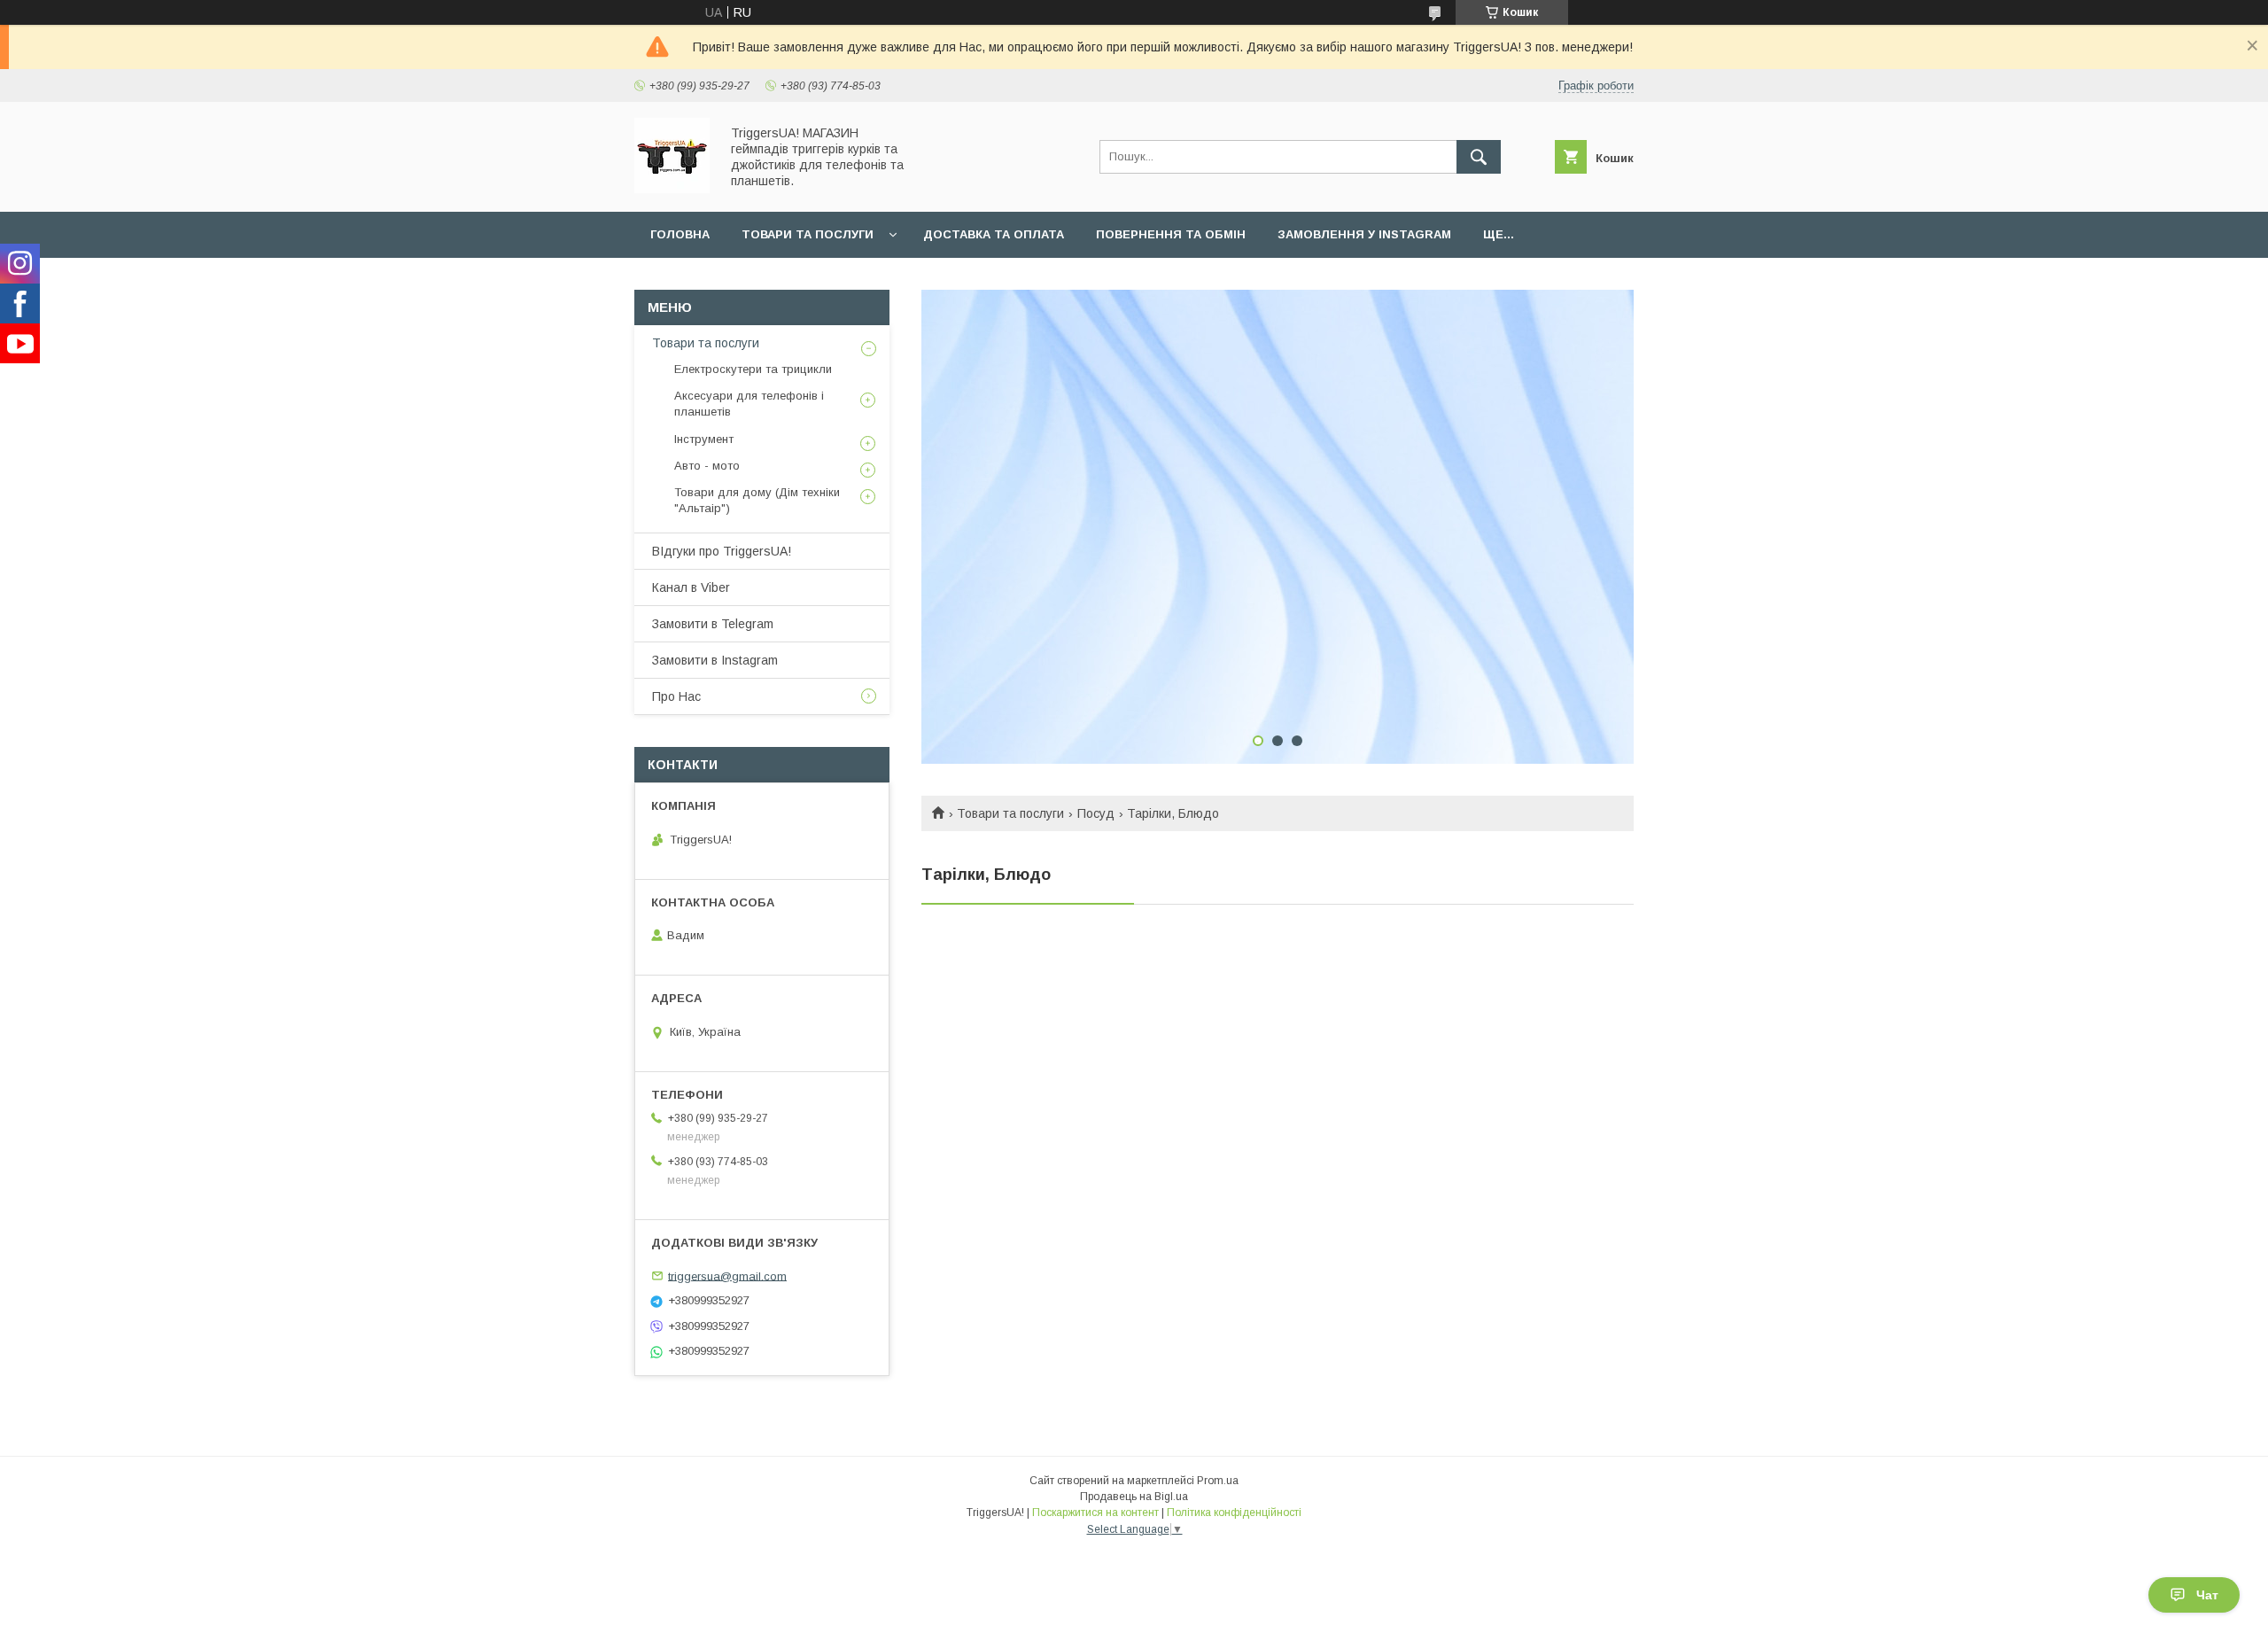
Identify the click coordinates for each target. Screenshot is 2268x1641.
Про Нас (676, 696)
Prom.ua (1218, 1481)
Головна (680, 234)
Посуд (1096, 813)
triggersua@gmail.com (727, 1275)
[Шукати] (1479, 157)
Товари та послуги (808, 234)
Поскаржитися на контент (1095, 1513)
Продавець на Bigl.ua (1134, 1497)
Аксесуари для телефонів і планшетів (749, 404)
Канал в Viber (691, 587)
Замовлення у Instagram (1364, 234)
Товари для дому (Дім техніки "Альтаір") (757, 500)
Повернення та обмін (1171, 234)
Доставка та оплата (994, 234)
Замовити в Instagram (715, 660)
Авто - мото (707, 466)
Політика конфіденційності (1234, 1513)
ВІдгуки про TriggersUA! (722, 551)
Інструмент (704, 439)
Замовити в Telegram (713, 624)
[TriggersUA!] (672, 189)
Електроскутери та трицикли (753, 369)
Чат (2207, 1595)
